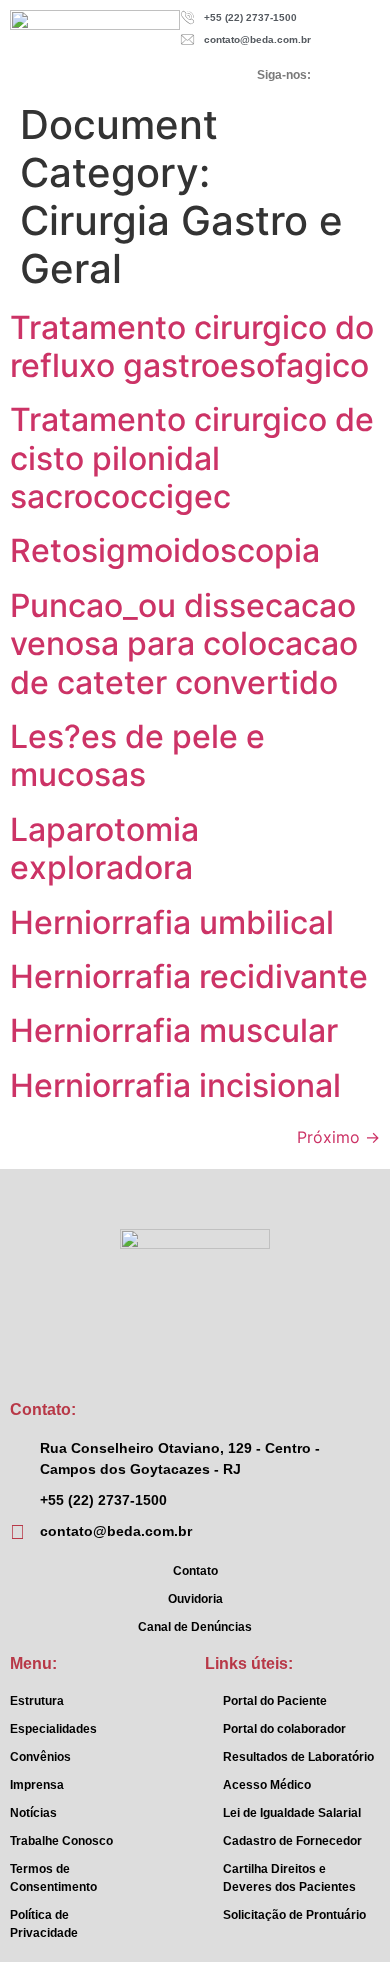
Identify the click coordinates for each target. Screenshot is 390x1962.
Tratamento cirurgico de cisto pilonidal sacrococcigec (192, 458)
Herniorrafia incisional (175, 1085)
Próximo (338, 1137)
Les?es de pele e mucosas (137, 755)
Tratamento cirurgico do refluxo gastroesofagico (192, 346)
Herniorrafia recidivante (189, 976)
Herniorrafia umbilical (172, 922)
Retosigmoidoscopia (165, 550)
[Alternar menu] (85, 75)
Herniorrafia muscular (174, 1030)
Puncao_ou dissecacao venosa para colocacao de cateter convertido (184, 644)
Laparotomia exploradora (104, 848)
